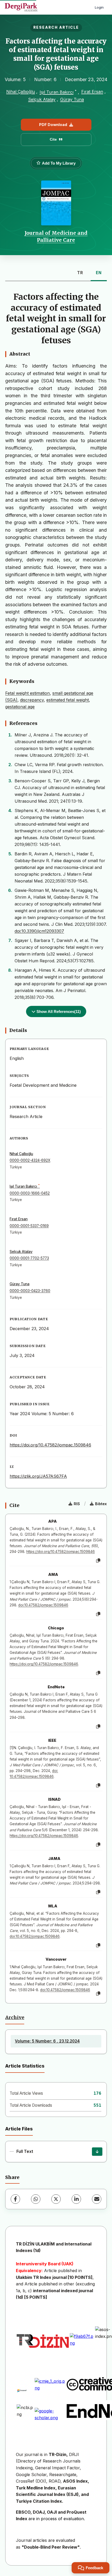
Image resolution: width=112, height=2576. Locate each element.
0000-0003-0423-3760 (30, 1291)
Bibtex (101, 1504)
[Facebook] (15, 2199)
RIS (77, 1504)
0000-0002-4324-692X (30, 1160)
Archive (15, 2017)
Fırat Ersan (92, 92)
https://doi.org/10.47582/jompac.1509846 (50, 1445)
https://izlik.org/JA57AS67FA (38, 1476)
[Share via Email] (97, 2199)
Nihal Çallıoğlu (21, 92)
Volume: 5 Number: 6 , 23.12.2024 (47, 2041)
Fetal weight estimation (27, 693)
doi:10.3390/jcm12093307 (39, 931)
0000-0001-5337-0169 (29, 1226)
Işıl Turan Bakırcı (57, 92)
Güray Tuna (72, 99)
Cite (53, 139)
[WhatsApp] (36, 2199)
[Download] (97, 2152)
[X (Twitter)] (56, 2199)
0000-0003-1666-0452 (30, 1193)
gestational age (20, 707)
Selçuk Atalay (42, 99)
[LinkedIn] (76, 2199)
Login (99, 7)
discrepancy (32, 700)
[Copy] (98, 1561)
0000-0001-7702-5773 (29, 1258)
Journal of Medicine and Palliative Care (56, 236)
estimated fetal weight (68, 700)
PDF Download (53, 125)
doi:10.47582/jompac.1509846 (43, 1605)
